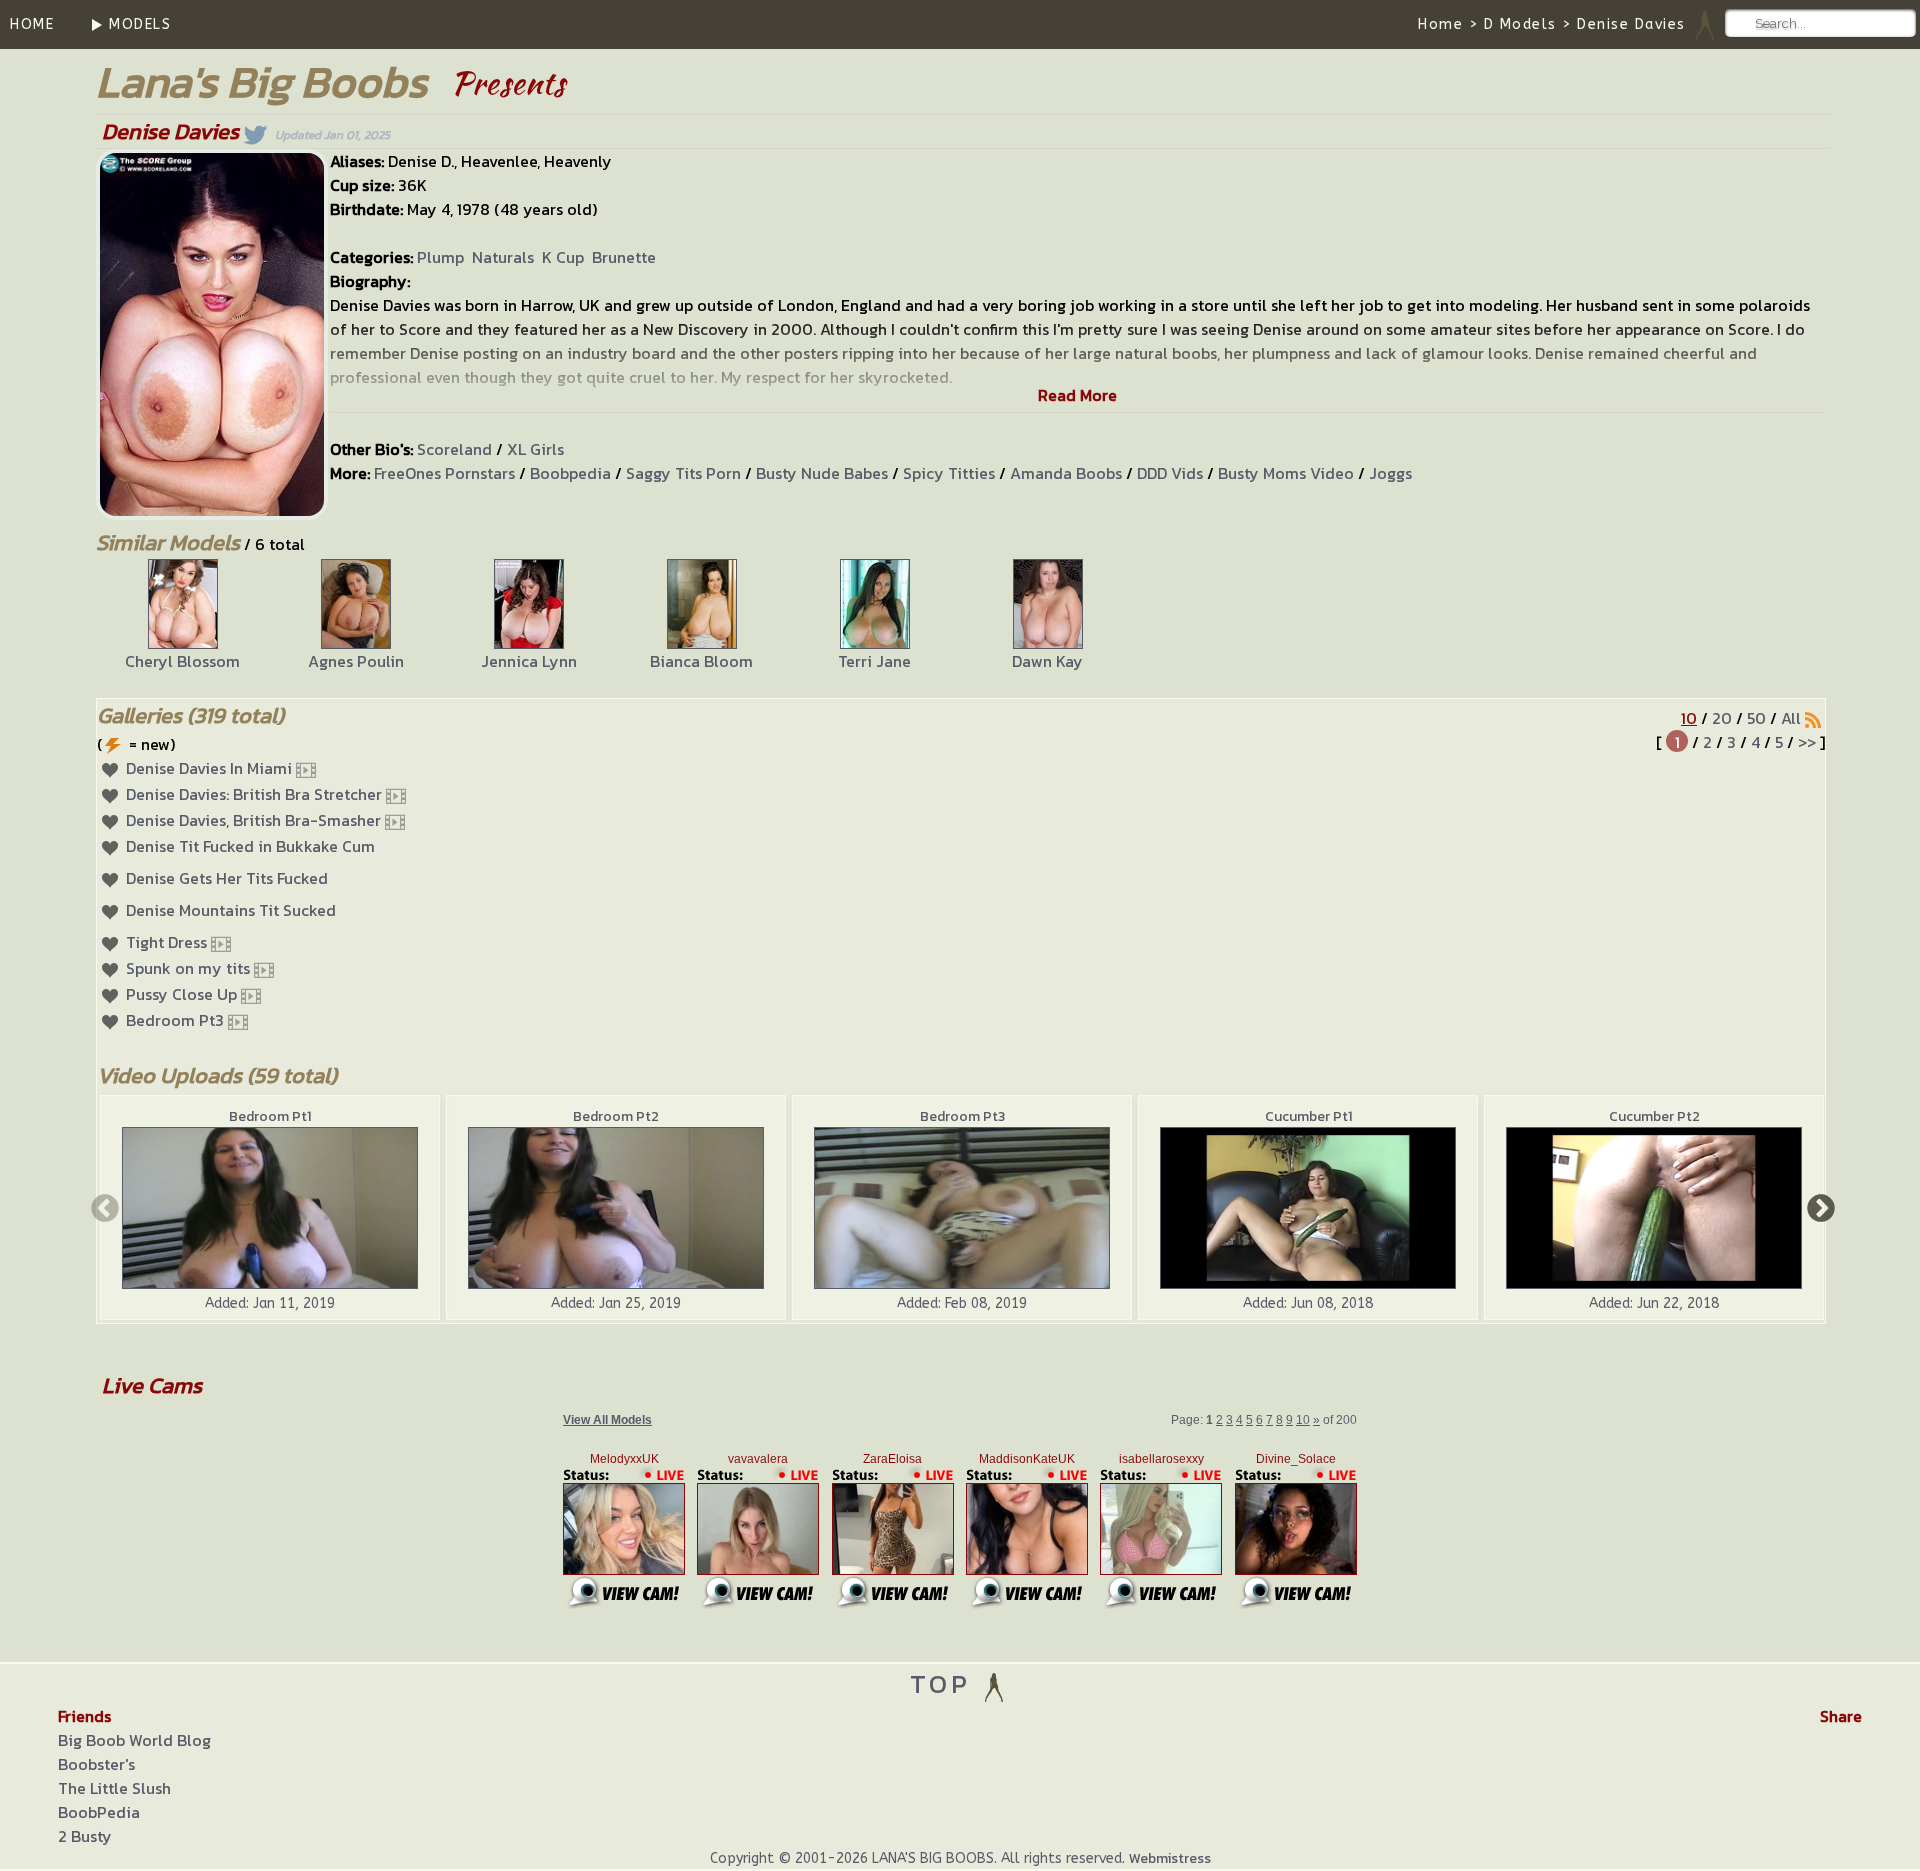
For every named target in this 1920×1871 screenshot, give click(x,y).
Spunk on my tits (188, 968)
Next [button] (1819, 1207)
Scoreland (454, 449)
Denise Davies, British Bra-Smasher (253, 820)
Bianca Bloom (701, 661)
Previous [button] (103, 1207)
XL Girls (535, 449)
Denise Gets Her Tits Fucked (227, 878)
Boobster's (96, 1764)
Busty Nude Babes (822, 473)
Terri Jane (874, 661)
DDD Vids (1170, 473)
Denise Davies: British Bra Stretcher (254, 794)
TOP (945, 1683)
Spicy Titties (949, 473)
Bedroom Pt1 (270, 1116)
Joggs (1390, 473)
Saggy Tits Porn (683, 473)
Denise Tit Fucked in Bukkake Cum (250, 846)
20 (1722, 718)
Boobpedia (570, 473)
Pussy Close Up (181, 994)
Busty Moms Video (1286, 473)
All (1791, 718)
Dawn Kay (1047, 661)
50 (1756, 718)
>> (1807, 742)
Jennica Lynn (529, 661)
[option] (182, 616)
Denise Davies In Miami (209, 768)
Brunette (624, 257)
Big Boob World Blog (134, 1740)
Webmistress (1170, 1858)
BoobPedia (99, 1812)
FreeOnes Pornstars (444, 473)
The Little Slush (114, 1788)
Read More (1077, 395)
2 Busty (85, 1836)
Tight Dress (166, 942)
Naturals (503, 257)
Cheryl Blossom (182, 661)
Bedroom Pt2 (616, 1116)
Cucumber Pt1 (1308, 1116)
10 (1689, 718)
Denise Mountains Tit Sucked (231, 910)
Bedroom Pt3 (175, 1020)
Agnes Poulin (356, 661)
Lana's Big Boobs (261, 81)
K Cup (563, 257)
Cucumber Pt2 (1654, 1116)
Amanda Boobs (1066, 473)
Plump (440, 257)
